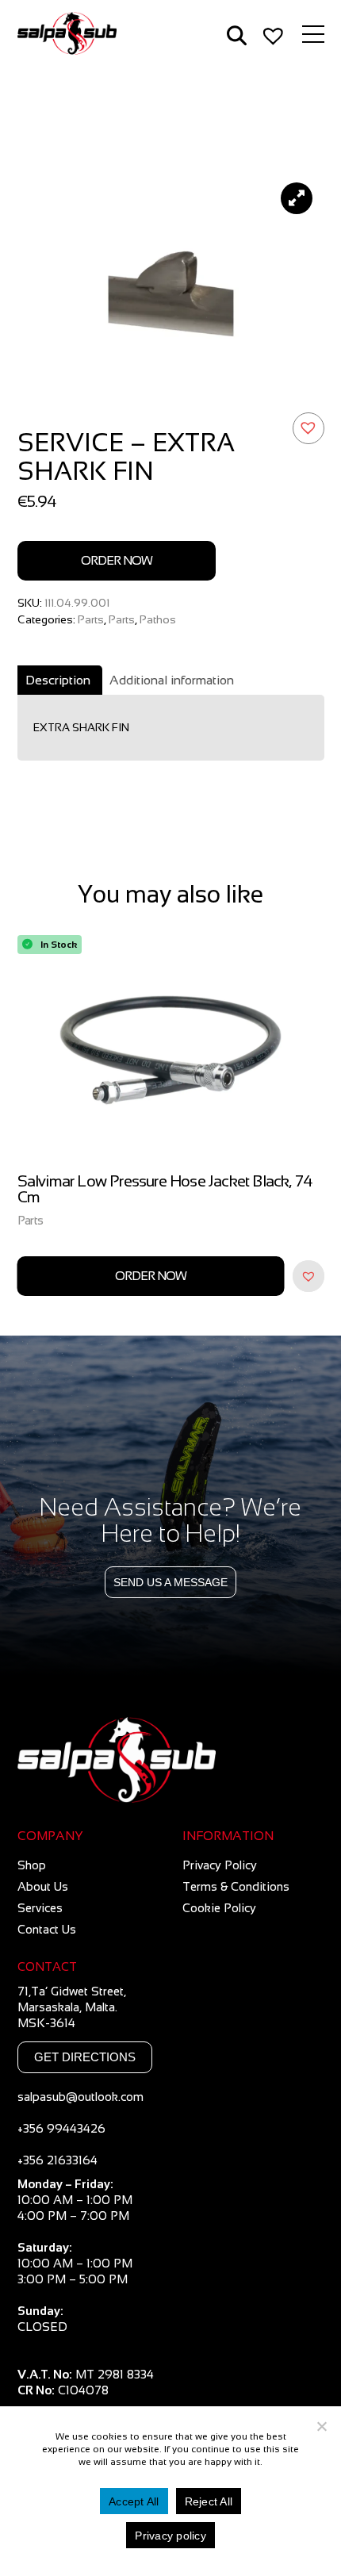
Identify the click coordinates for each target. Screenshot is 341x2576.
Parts (91, 619)
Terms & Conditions (236, 1886)
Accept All (134, 2501)
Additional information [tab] (172, 680)
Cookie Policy (219, 1908)
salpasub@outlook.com (80, 2097)
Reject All (209, 2501)
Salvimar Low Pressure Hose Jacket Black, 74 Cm (165, 1189)
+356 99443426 (61, 2128)
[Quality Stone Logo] (171, 1761)
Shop (32, 1865)
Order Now (117, 560)
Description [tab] (58, 680)
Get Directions (85, 2057)
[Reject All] (321, 2426)
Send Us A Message (170, 1582)
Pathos (158, 619)
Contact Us (47, 1929)
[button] (308, 428)
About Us (43, 1886)
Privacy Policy (220, 1865)
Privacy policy (170, 2536)
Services (40, 1908)
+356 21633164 (57, 2160)
